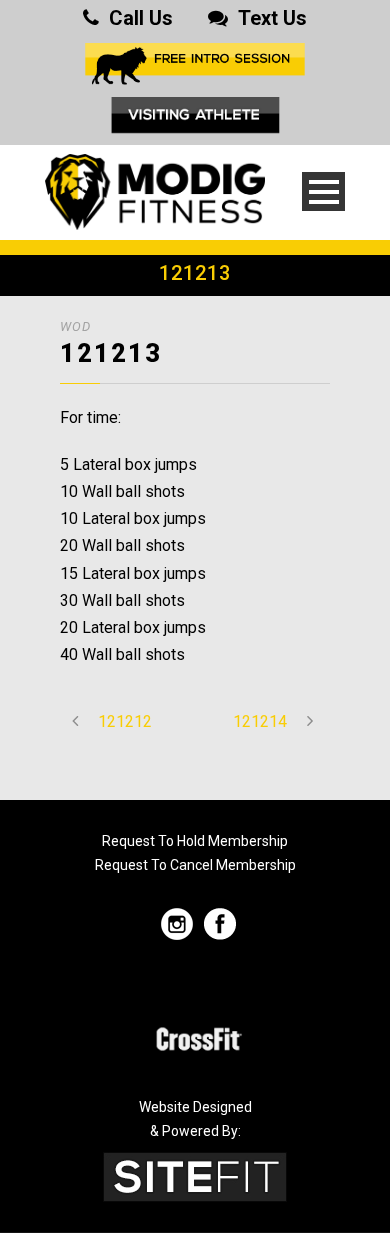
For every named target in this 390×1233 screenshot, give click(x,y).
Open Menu (323, 191)
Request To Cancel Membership (195, 865)
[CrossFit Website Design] (195, 1175)
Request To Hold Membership (195, 841)
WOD (75, 326)
